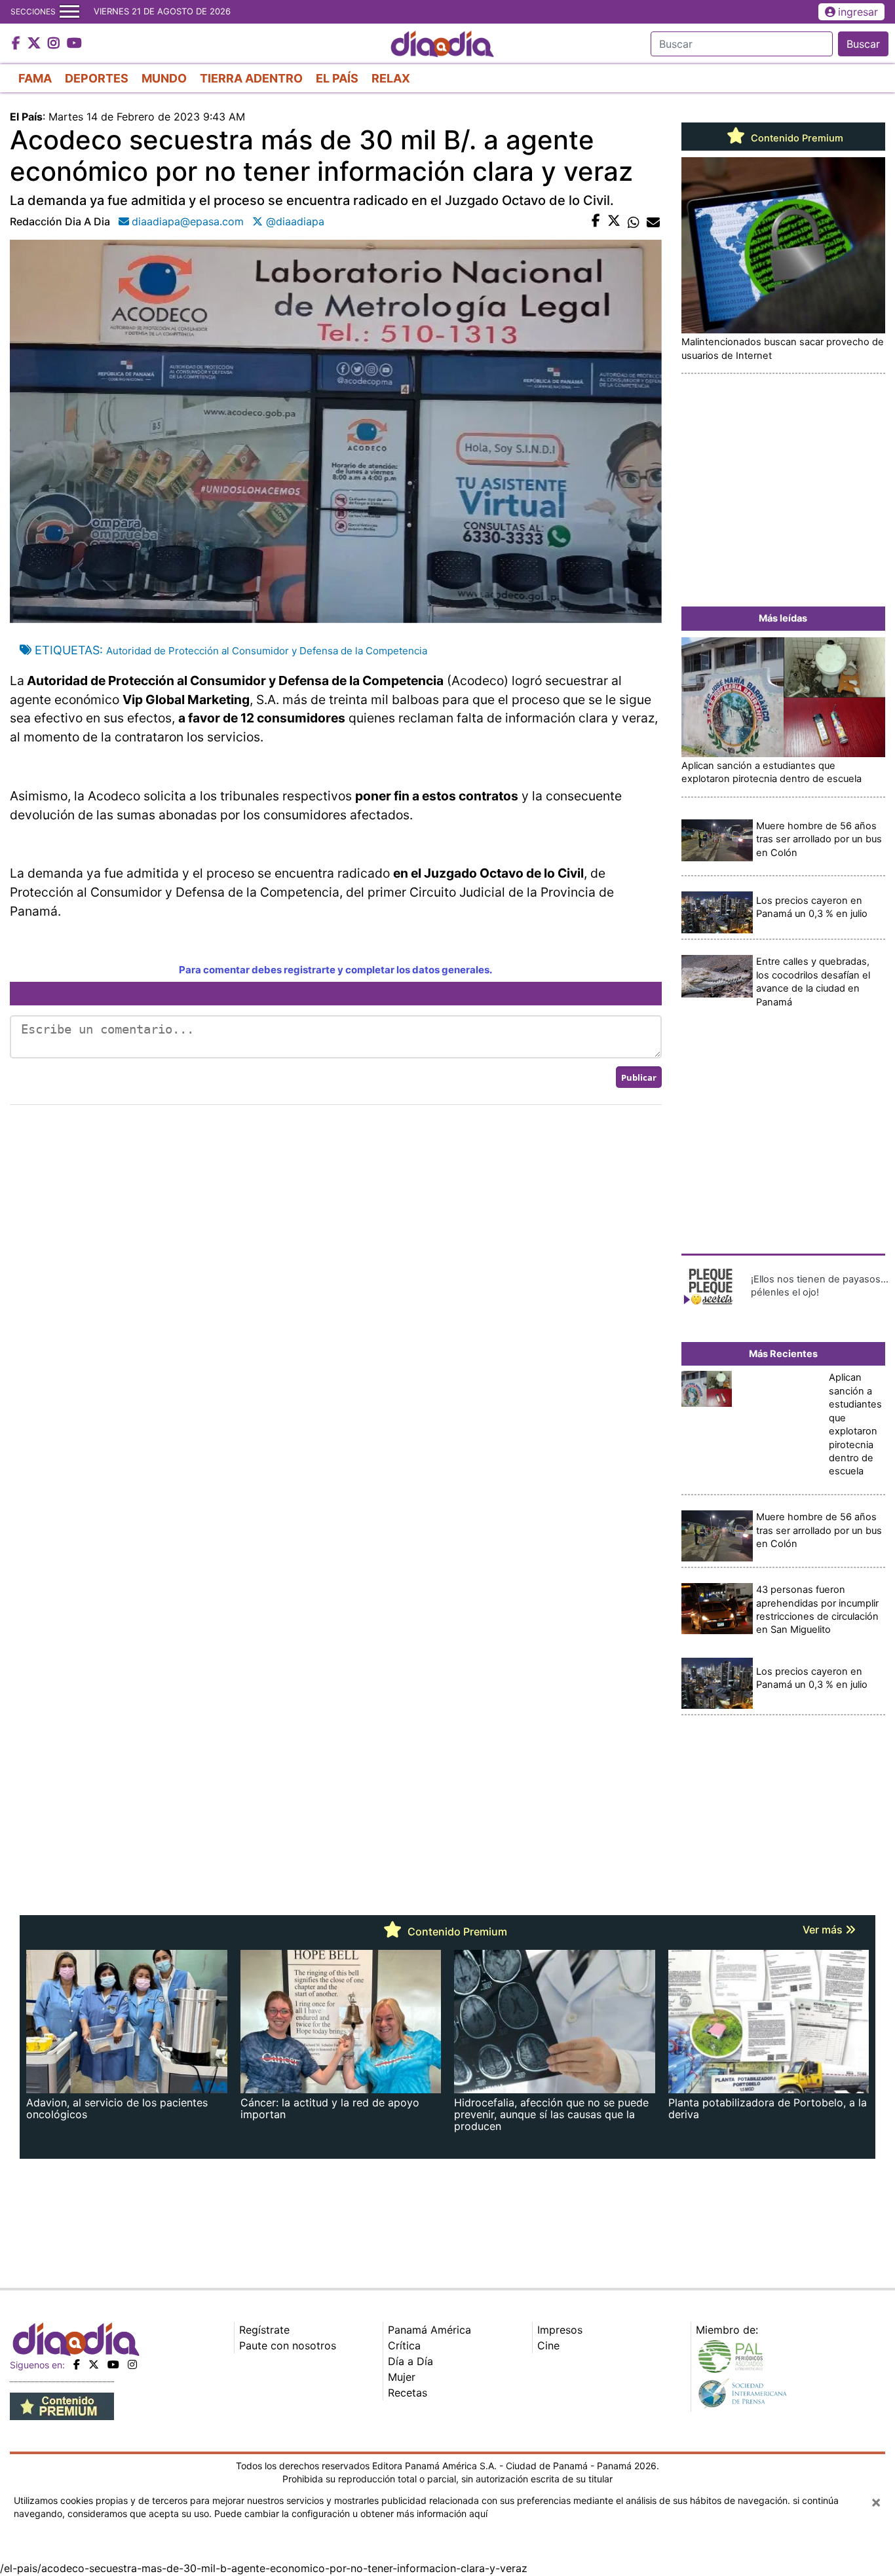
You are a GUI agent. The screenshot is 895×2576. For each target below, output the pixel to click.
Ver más (824, 1930)
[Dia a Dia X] (36, 44)
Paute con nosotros (288, 2345)
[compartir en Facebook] (596, 221)
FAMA (35, 78)
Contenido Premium (796, 138)
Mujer (402, 2377)
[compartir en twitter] (614, 221)
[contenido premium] (62, 2405)
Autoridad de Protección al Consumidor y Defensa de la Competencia (267, 651)
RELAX (391, 78)
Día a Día (410, 2361)
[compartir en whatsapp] (634, 221)
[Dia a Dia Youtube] (74, 44)
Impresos (560, 2330)
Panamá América (429, 2330)
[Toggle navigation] (69, 12)
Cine (548, 2345)
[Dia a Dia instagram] (55, 44)
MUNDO (164, 78)
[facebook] (77, 2364)
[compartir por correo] (653, 221)
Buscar (863, 44)
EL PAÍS (337, 78)
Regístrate (264, 2330)
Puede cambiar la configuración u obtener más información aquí (351, 2513)
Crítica (404, 2345)
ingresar (858, 12)
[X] (94, 2364)
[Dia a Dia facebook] (18, 44)
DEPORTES (97, 78)
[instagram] (132, 2364)
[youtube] (113, 2364)
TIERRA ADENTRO (251, 78)
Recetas (408, 2393)
